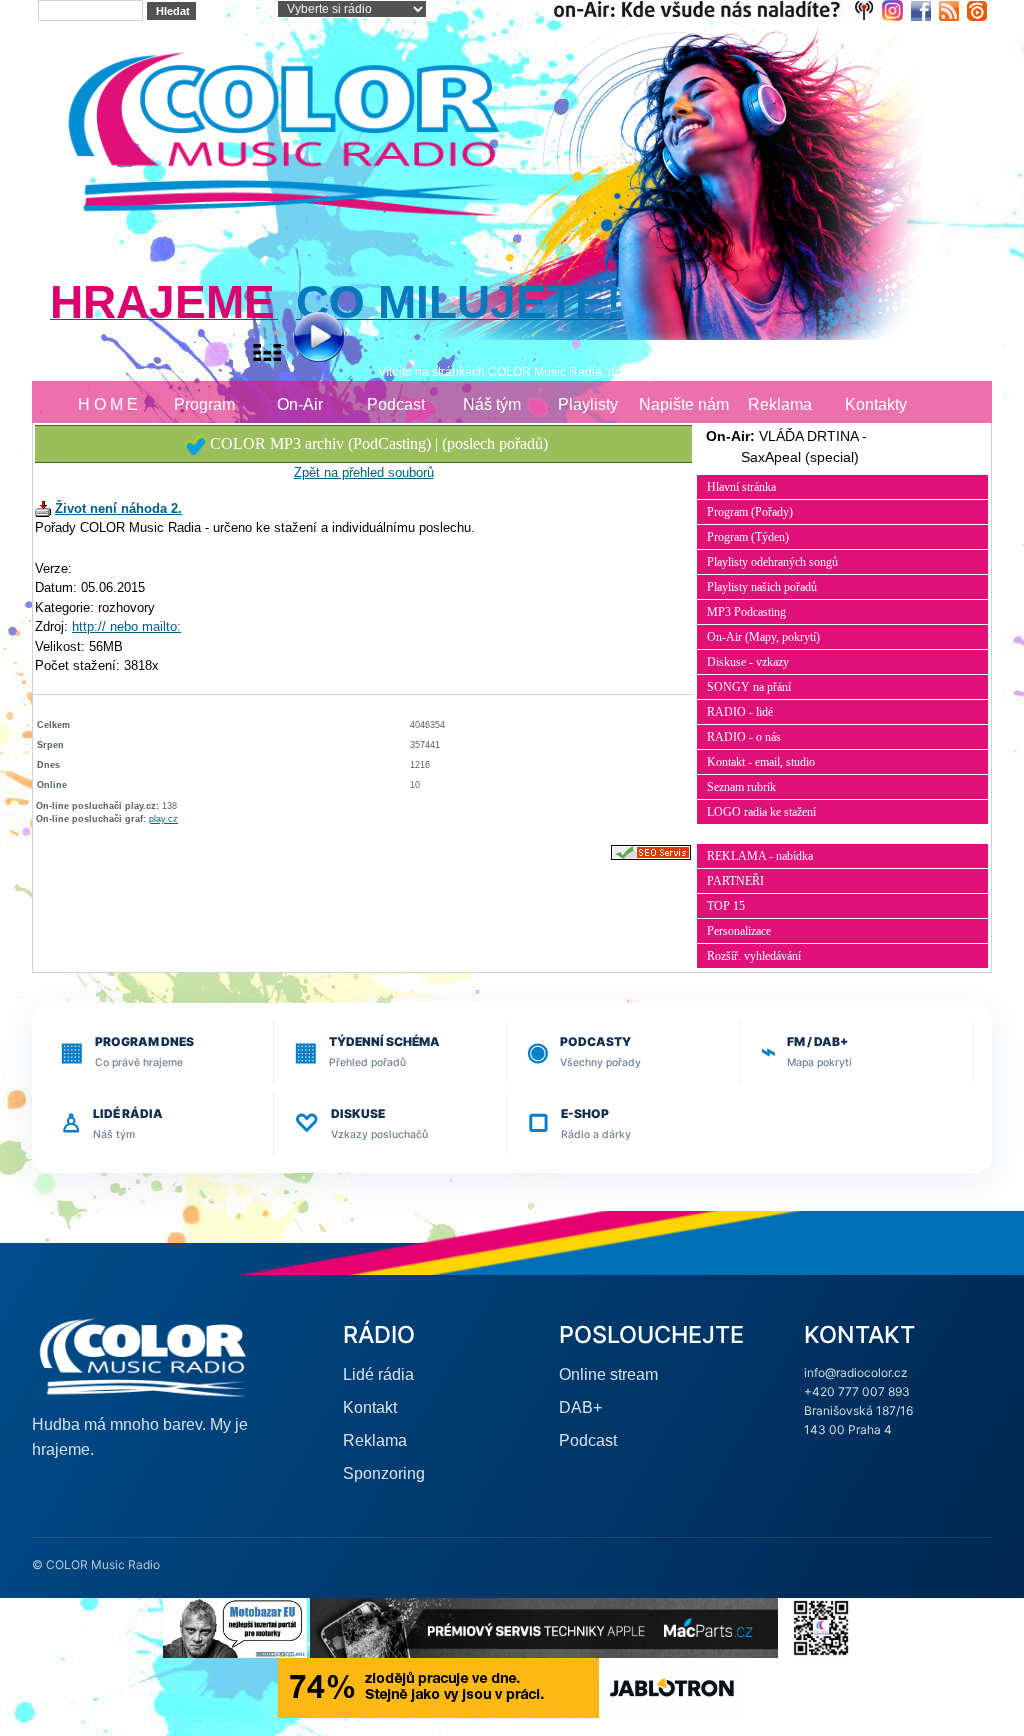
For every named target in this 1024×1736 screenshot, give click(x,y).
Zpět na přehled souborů (364, 472)
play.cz (163, 819)
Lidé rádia (378, 1374)
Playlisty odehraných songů (772, 562)
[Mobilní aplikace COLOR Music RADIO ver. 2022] (821, 1626)
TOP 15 (726, 906)
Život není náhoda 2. (118, 508)
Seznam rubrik (741, 787)
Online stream (608, 1374)
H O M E (108, 404)
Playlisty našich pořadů (762, 587)
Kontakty (876, 404)
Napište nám (684, 404)
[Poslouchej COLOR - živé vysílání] (302, 339)
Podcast (396, 404)
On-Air (300, 404)
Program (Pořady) (750, 512)
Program (204, 404)
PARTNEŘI (735, 881)
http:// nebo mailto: (126, 626)
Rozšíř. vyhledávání (754, 956)
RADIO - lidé (740, 712)
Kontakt (370, 1407)
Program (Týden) (748, 537)
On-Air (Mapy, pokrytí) (763, 637)
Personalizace (739, 931)
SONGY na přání (749, 687)
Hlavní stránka (741, 487)
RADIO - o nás (744, 737)
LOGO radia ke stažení (761, 812)
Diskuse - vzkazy (748, 662)
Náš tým (492, 404)
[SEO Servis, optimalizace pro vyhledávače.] (651, 852)
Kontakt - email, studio (761, 762)
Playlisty (588, 404)
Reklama (780, 404)
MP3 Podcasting (746, 612)
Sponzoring (384, 1473)
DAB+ (580, 1407)
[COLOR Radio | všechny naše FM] (717, 9)
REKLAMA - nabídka (760, 856)
